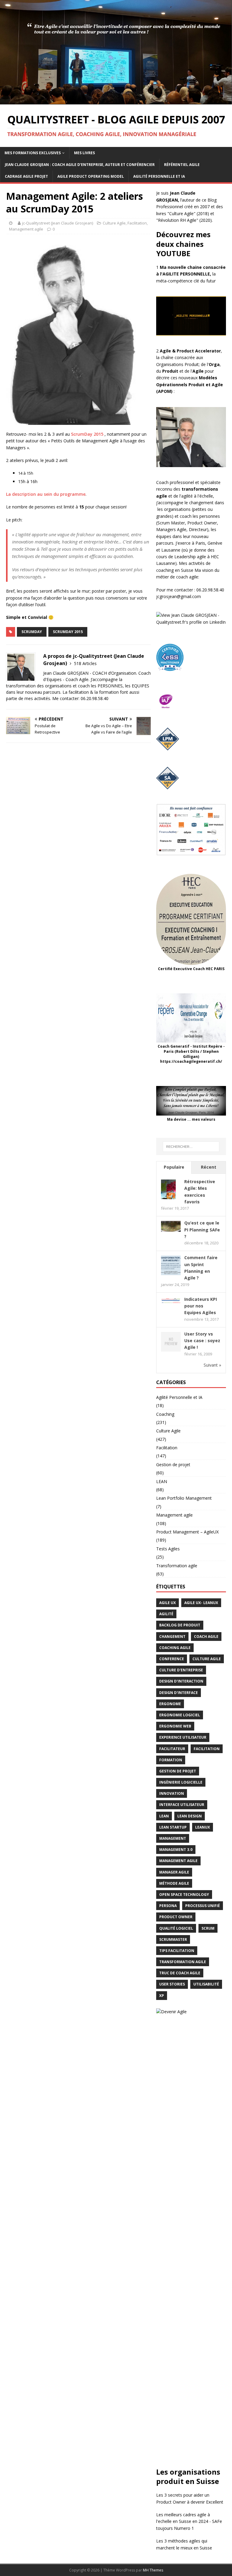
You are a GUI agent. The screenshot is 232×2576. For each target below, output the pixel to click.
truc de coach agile (180, 1973)
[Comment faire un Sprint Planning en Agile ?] (171, 1272)
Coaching (165, 1414)
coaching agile (175, 1648)
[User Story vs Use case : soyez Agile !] (171, 1348)
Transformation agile (177, 1566)
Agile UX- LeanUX (201, 1603)
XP (162, 1996)
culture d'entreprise (181, 1670)
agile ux (168, 1603)
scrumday (32, 632)
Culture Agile (114, 223)
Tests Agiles (168, 1549)
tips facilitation (177, 1951)
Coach (162, 482)
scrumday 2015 (68, 632)
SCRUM (208, 1928)
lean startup (173, 1827)
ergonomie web (175, 1726)
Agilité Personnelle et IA (159, 176)
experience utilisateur (183, 1737)
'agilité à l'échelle (197, 496)
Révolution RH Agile (177, 220)
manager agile (174, 1872)
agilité (166, 1614)
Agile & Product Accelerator (190, 351)
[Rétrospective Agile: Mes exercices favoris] (168, 1196)
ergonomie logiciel (180, 1715)
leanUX (203, 1827)
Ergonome (170, 1704)
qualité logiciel (176, 1928)
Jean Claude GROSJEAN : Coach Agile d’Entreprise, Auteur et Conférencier (80, 165)
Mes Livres (84, 153)
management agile (178, 1861)
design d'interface (179, 1693)
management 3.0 (176, 1850)
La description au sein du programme (46, 494)
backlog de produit (180, 1625)
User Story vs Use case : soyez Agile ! (202, 1341)
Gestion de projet (173, 1465)
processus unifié (203, 1906)
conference (172, 1659)
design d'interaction (181, 1681)
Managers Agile (171, 529)
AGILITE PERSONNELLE (186, 274)
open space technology (184, 1895)
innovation (172, 1793)
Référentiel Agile (182, 165)
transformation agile (183, 1962)
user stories (172, 1984)
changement (172, 1637)
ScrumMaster (173, 1939)
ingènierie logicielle (181, 1782)
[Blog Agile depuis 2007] (116, 101)
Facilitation (137, 223)
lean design (190, 1816)
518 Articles (85, 663)
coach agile (206, 1637)
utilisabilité (206, 1984)
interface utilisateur (182, 1805)
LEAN (162, 1481)
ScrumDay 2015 (87, 434)
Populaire (174, 1167)
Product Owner (202, 523)
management (173, 1838)
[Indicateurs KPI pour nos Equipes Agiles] (171, 1300)
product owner (176, 1917)
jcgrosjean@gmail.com (179, 596)
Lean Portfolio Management (184, 1498)
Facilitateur (172, 1749)
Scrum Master (171, 523)
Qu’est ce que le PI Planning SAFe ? (202, 1230)
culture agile (207, 1659)
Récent (209, 1167)
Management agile (26, 229)
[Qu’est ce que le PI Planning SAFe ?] (171, 1228)
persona (168, 1906)
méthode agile (174, 1883)
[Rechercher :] (191, 1147)
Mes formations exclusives (33, 153)
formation (171, 1760)
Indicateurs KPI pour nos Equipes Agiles (201, 1306)
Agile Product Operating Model (91, 176)
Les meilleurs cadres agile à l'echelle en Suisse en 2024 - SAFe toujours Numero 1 (189, 2521)
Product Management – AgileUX (187, 1532)
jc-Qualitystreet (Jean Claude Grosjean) (58, 223)
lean (164, 1816)
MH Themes (153, 2570)
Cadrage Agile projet (26, 176)
